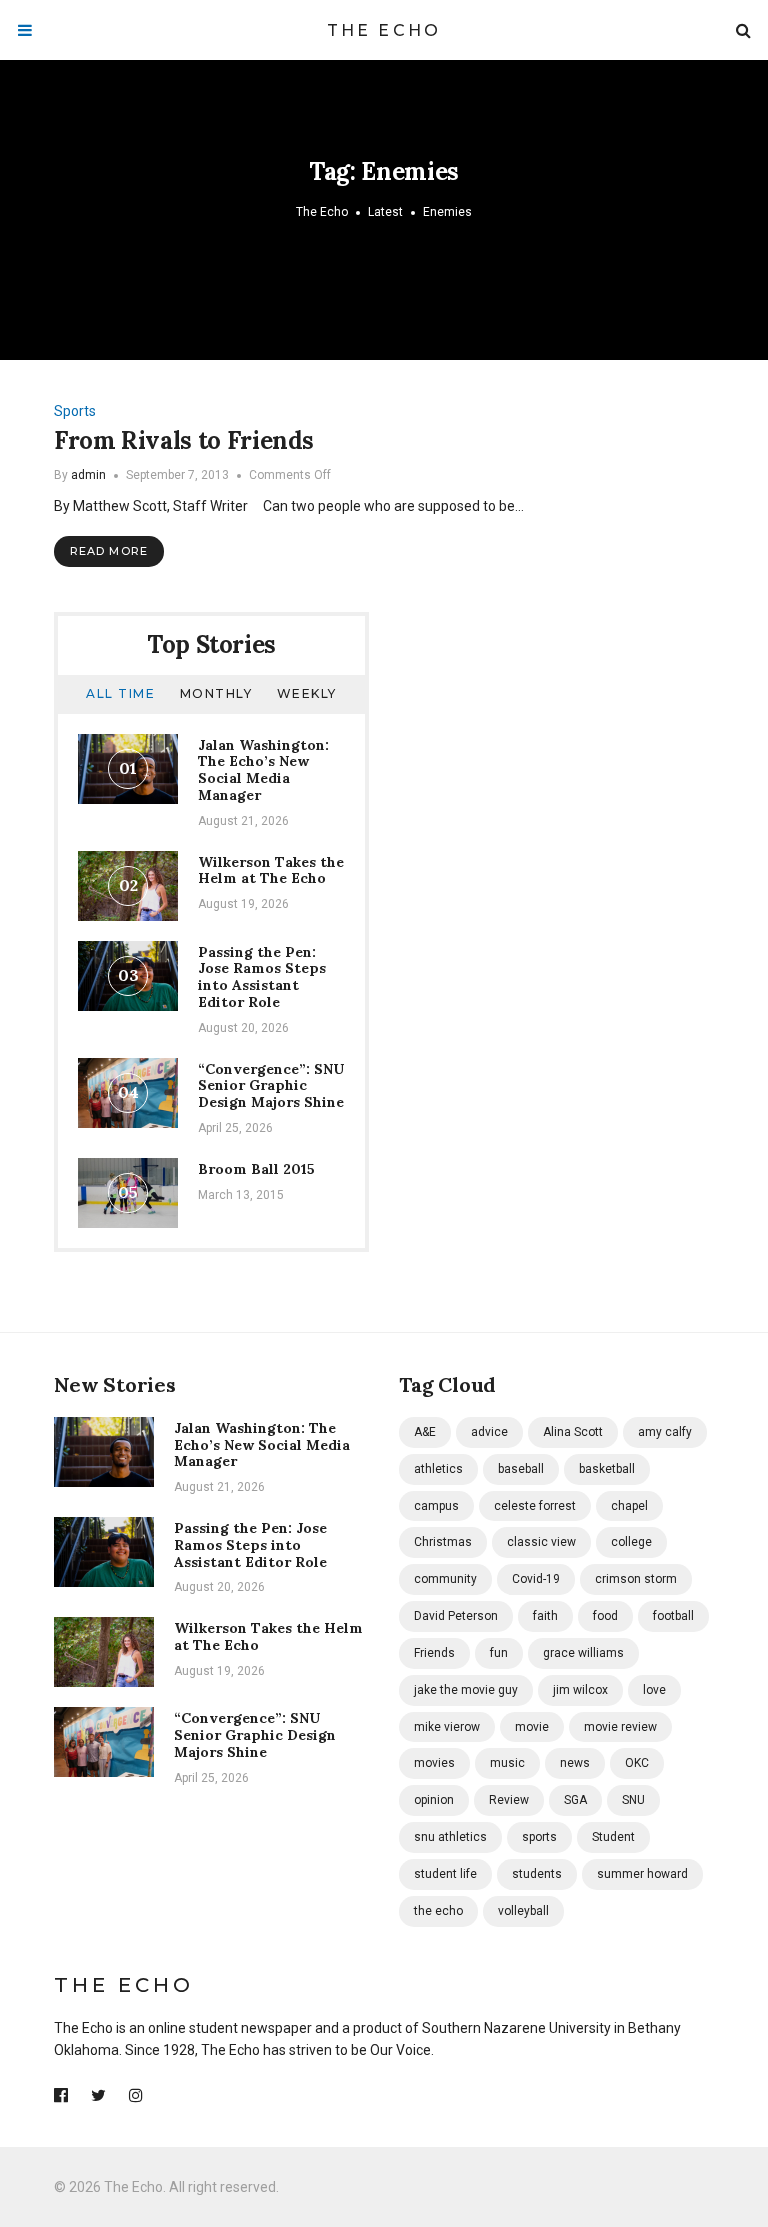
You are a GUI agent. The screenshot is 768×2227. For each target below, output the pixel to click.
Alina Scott (573, 1432)
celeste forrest (535, 1506)
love (654, 1690)
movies (434, 1763)
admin (88, 475)
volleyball (523, 1911)
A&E (425, 1432)
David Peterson (456, 1616)
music (507, 1763)
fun (499, 1653)
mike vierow (447, 1727)
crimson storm (636, 1579)
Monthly (216, 693)
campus (436, 1506)
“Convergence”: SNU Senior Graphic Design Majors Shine (271, 1086)
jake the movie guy (466, 1690)
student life (445, 1874)
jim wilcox (580, 1690)
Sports (75, 411)
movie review (620, 1727)
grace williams (583, 1653)
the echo (438, 1911)
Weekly (307, 693)
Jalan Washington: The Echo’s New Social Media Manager (263, 770)
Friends (434, 1653)
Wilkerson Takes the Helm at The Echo (271, 870)
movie (532, 1727)
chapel (629, 1506)
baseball (521, 1469)
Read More (109, 551)
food (605, 1616)
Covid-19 (536, 1579)
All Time (120, 693)
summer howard (642, 1874)
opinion (434, 1800)
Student (613, 1837)
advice (489, 1432)
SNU (633, 1800)
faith (545, 1616)
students (537, 1874)
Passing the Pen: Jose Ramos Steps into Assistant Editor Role (262, 977)
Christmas (443, 1542)
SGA (575, 1800)
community (445, 1579)
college (631, 1542)
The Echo (384, 30)
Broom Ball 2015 (256, 1169)
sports (539, 1837)
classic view (541, 1542)
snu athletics (450, 1837)
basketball (607, 1469)
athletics (438, 1469)
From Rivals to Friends (184, 440)
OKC (637, 1763)
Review (509, 1800)
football (673, 1616)
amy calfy (665, 1432)
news (575, 1763)
